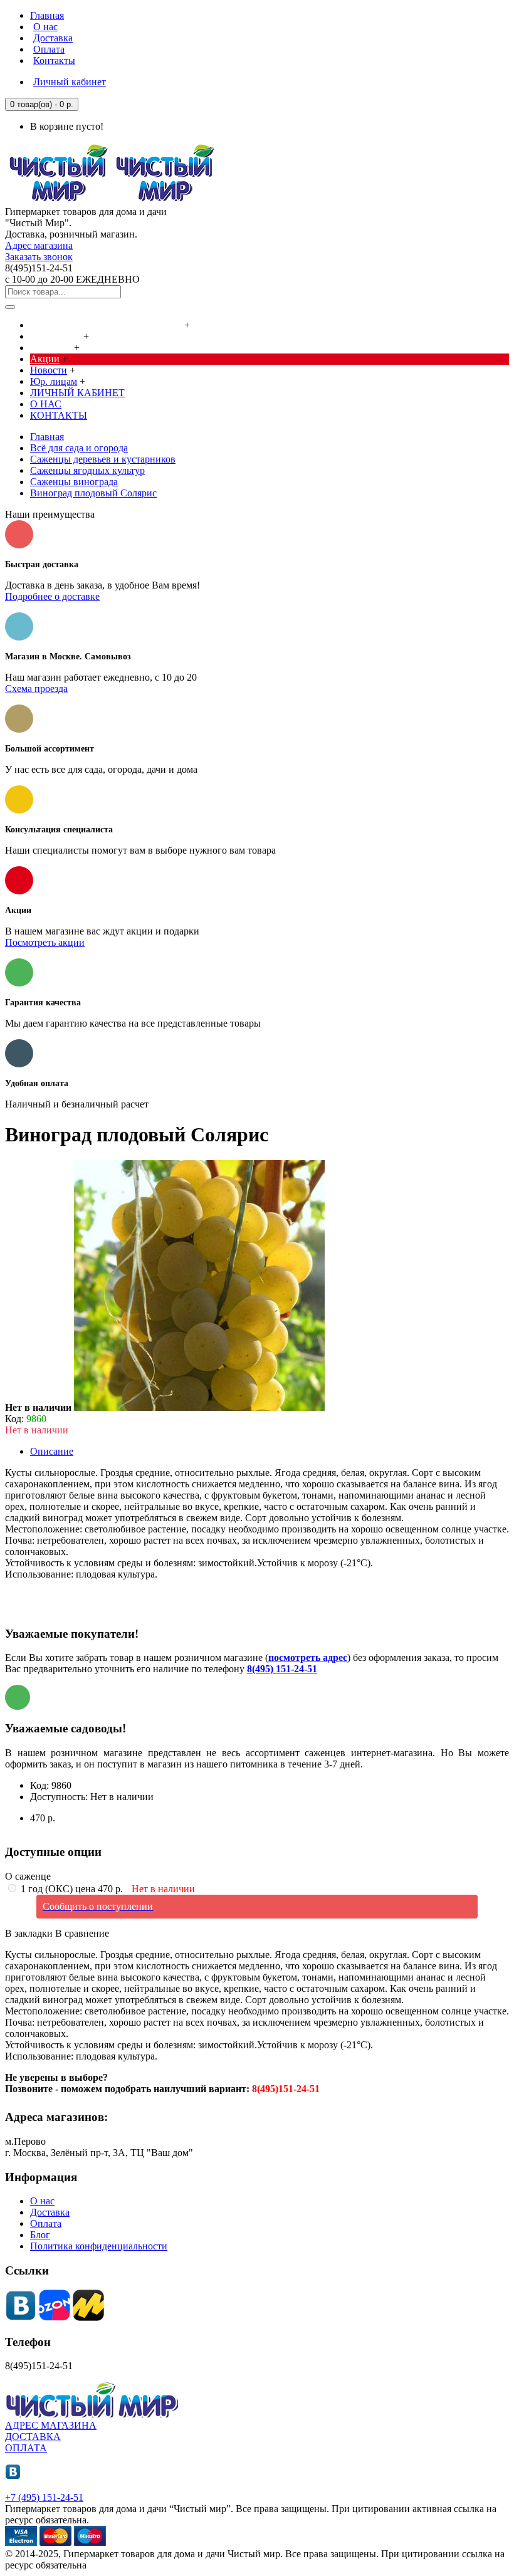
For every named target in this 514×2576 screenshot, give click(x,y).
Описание (52, 1451)
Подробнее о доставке (52, 596)
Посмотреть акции (45, 942)
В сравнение (82, 1933)
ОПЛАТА (26, 2448)
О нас (42, 2201)
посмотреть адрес (308, 1657)
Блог (40, 2235)
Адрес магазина (39, 245)
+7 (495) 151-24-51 (44, 2497)
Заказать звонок (39, 257)
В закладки (29, 1933)
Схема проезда (36, 689)
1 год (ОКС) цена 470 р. (107, 1889)
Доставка (50, 2212)
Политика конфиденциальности (99, 2246)
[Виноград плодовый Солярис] (199, 1407)
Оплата (46, 2223)
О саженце (28, 1876)
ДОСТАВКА (33, 2437)
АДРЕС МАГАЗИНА (51, 2425)
